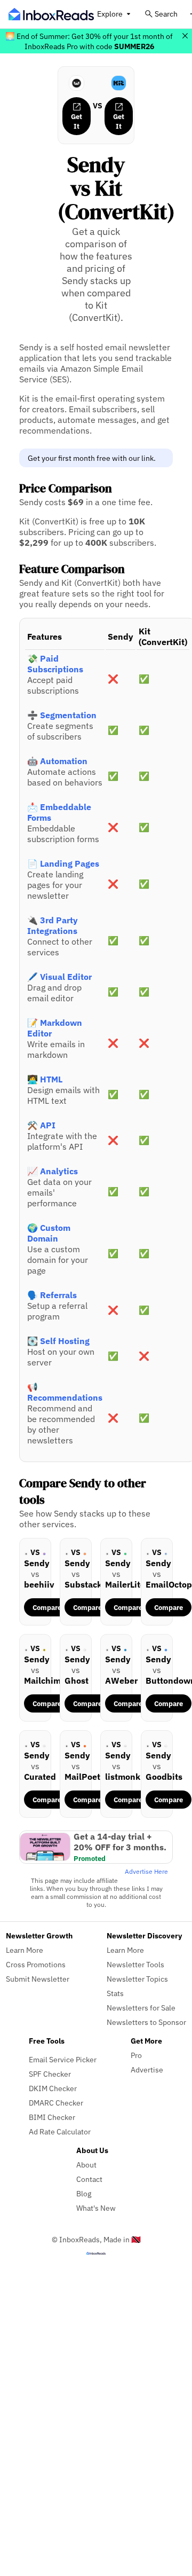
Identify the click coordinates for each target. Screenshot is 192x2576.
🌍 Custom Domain (49, 1233)
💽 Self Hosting (58, 1341)
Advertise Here (146, 1871)
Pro (136, 2055)
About (86, 2165)
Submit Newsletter (38, 1979)
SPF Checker (50, 2074)
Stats (115, 1993)
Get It (77, 121)
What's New (96, 2208)
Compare (47, 1607)
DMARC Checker (56, 2103)
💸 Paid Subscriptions (55, 664)
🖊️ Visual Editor (59, 977)
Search (166, 14)
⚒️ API (41, 1125)
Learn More (25, 1950)
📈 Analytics (53, 1171)
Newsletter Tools (135, 1964)
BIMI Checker (52, 2117)
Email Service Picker (63, 2059)
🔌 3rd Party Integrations (53, 925)
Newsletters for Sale (141, 2008)
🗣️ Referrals (52, 1295)
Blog (84, 2193)
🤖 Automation (57, 761)
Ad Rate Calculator (60, 2131)
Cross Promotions (36, 1964)
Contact (89, 2179)
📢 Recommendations (65, 1392)
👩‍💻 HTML (45, 1079)
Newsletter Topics (137, 1979)
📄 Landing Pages (63, 863)
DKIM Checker (53, 2088)
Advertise (147, 2070)
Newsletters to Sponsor (146, 2022)
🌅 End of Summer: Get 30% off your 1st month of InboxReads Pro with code (89, 41)
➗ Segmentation (62, 715)
